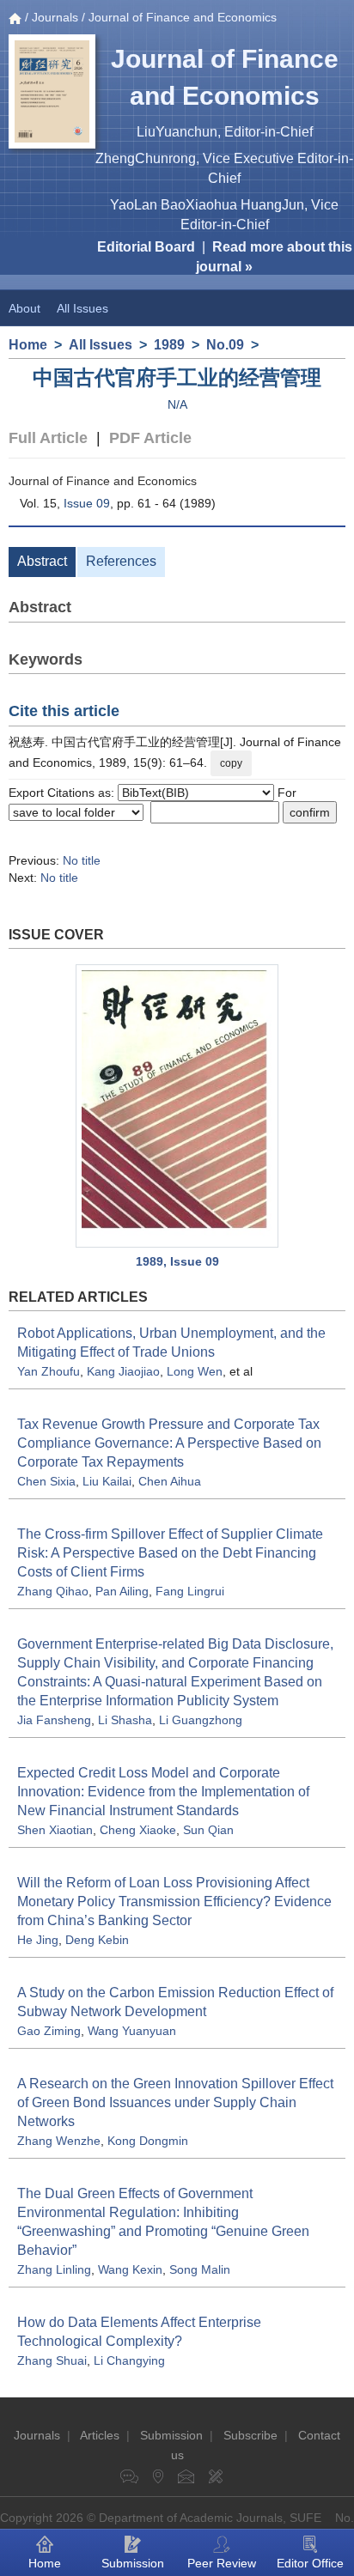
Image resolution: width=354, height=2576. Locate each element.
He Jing (38, 1940)
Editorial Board (146, 247)
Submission (171, 2435)
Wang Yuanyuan (132, 2031)
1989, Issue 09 (177, 1261)
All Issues (82, 308)
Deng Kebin (97, 1940)
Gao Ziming (49, 2031)
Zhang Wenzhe (59, 2141)
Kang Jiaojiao (123, 1371)
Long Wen (195, 1371)
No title (82, 860)
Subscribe (250, 2435)
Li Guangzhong (201, 1720)
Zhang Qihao (53, 1591)
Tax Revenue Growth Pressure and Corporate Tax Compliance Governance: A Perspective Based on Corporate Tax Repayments (169, 1443)
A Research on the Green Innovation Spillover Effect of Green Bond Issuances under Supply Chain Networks (175, 2102)
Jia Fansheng (54, 1720)
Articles (100, 2435)
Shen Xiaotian (55, 1830)
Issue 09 (87, 503)
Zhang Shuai (52, 2360)
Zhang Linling (54, 2269)
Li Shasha (125, 1720)
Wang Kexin (130, 2269)
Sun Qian (208, 1830)
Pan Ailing (122, 1591)
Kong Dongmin (148, 2141)
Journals (55, 17)
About (24, 308)
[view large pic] (177, 1106)
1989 (169, 345)
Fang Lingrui (190, 1591)
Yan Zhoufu (49, 1371)
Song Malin (200, 2269)
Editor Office (310, 2563)
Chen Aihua (170, 1481)
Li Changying (129, 2360)
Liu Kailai (107, 1481)
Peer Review (222, 2563)
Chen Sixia (46, 1481)
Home (28, 345)
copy (231, 763)
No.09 (225, 345)
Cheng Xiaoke (138, 1830)
